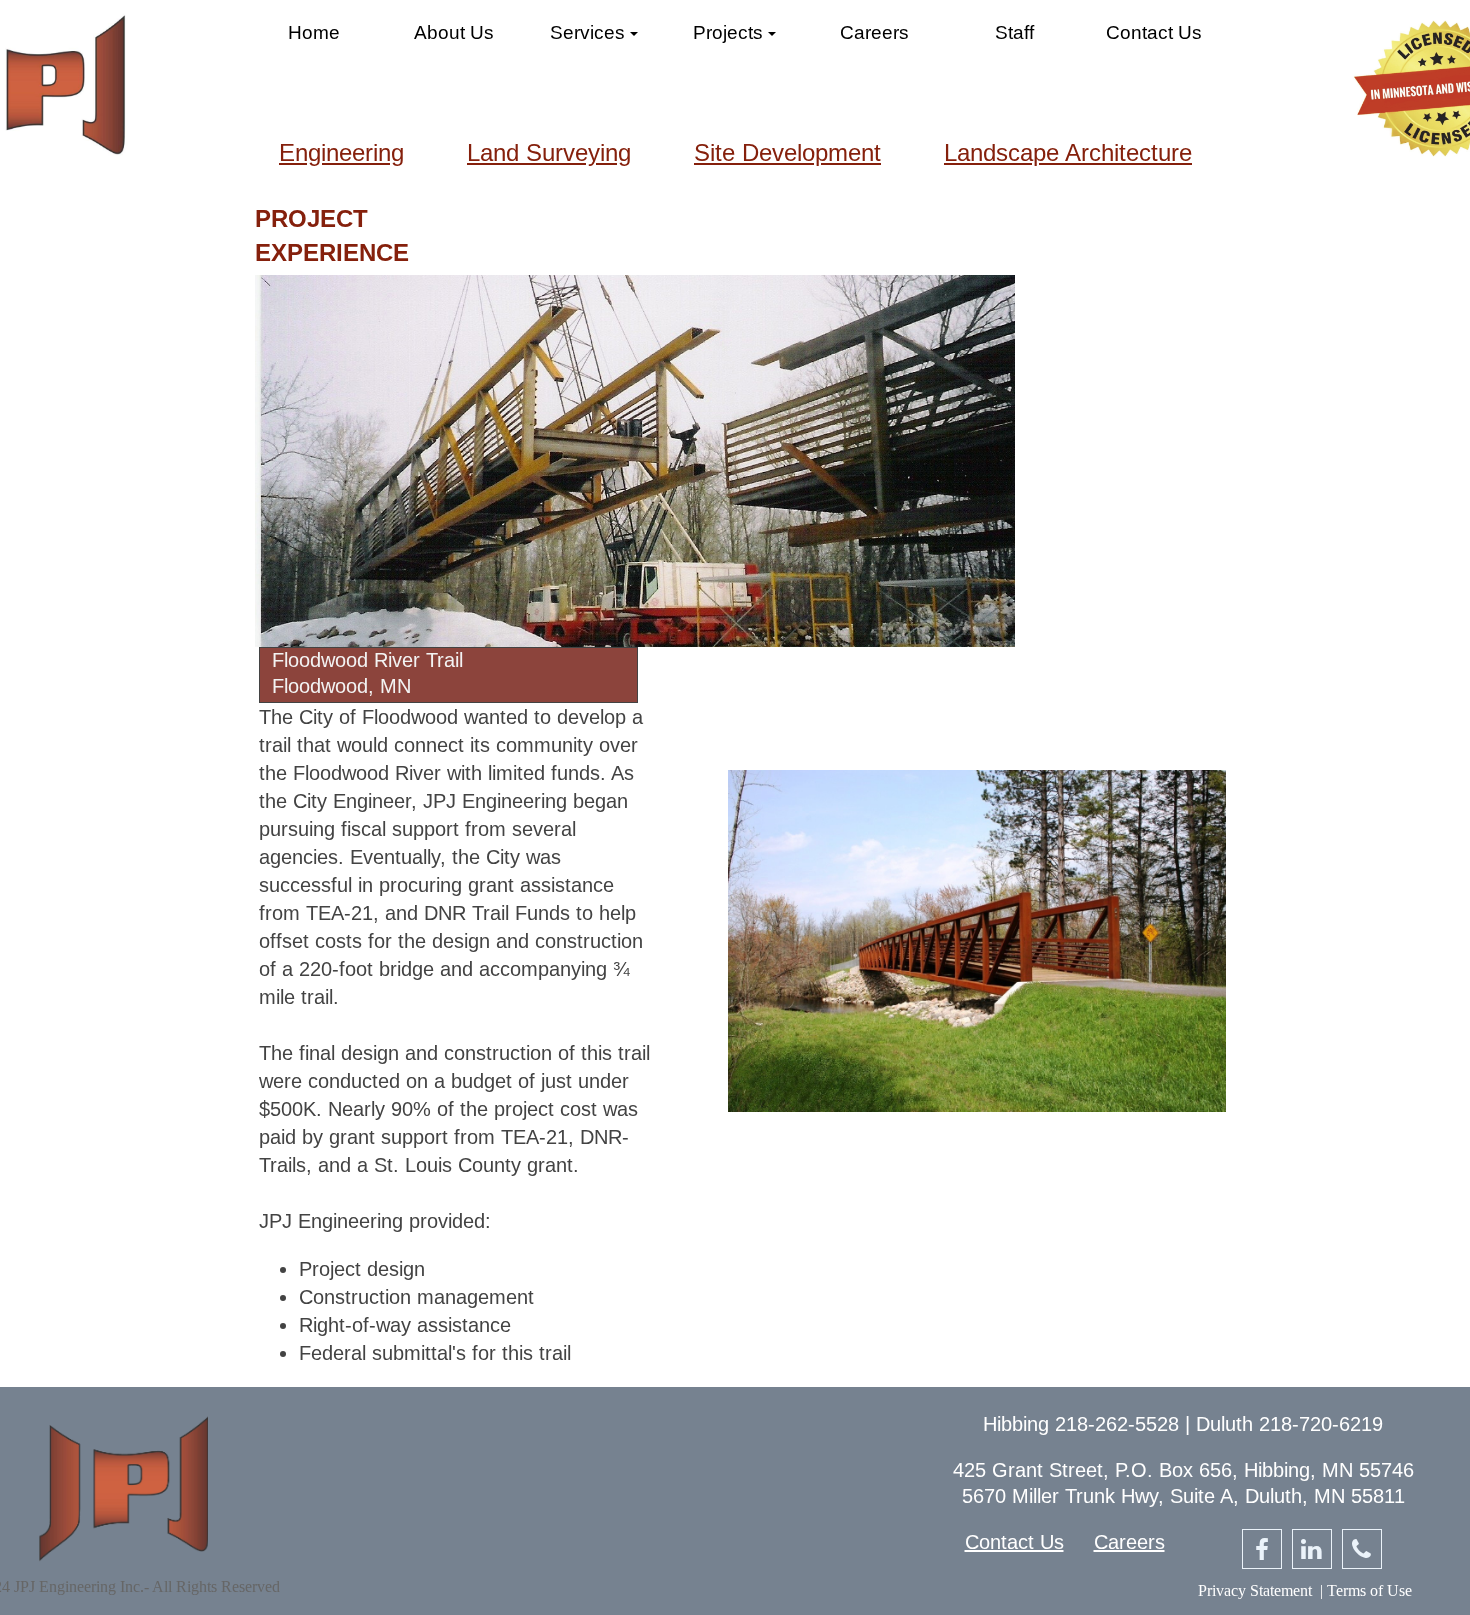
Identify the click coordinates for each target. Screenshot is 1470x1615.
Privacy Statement (1255, 1590)
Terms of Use (1369, 1590)
